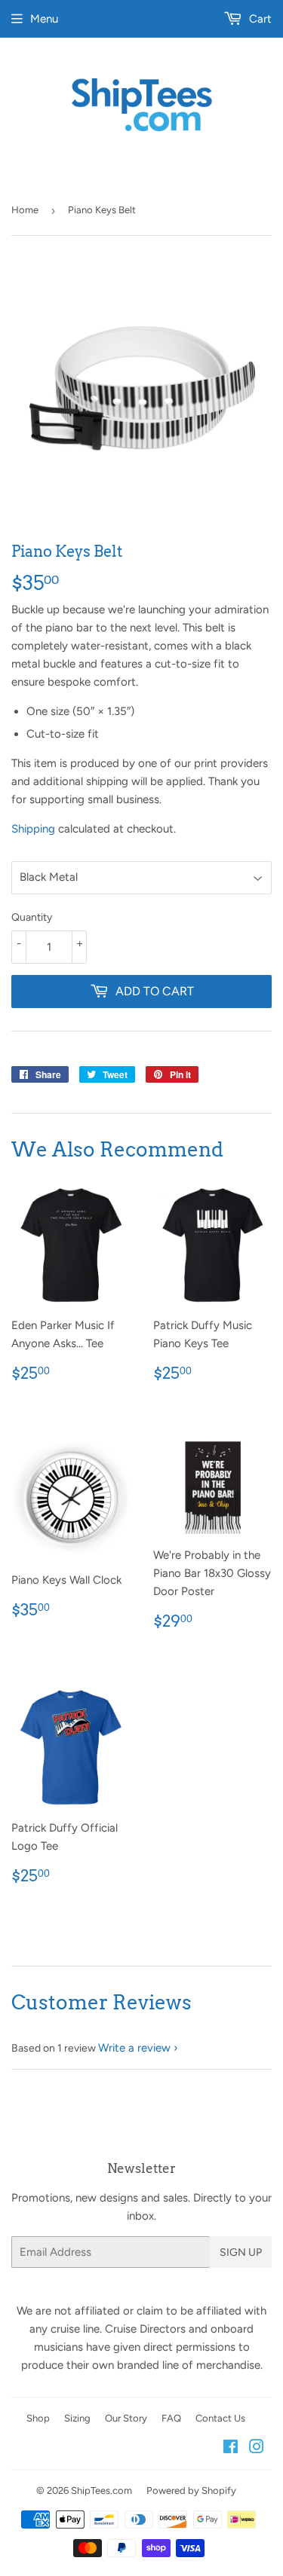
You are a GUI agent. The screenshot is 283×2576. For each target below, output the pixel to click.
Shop (38, 2418)
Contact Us (220, 2418)
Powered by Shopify (191, 2490)
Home (25, 210)
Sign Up (241, 2252)
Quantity (32, 917)
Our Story (126, 2418)
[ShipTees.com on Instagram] (257, 2449)
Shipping (33, 829)
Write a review (134, 2048)
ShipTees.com (102, 2490)
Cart (259, 19)
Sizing (77, 2418)
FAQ (171, 2418)
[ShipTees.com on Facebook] (231, 2449)
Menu (44, 19)
